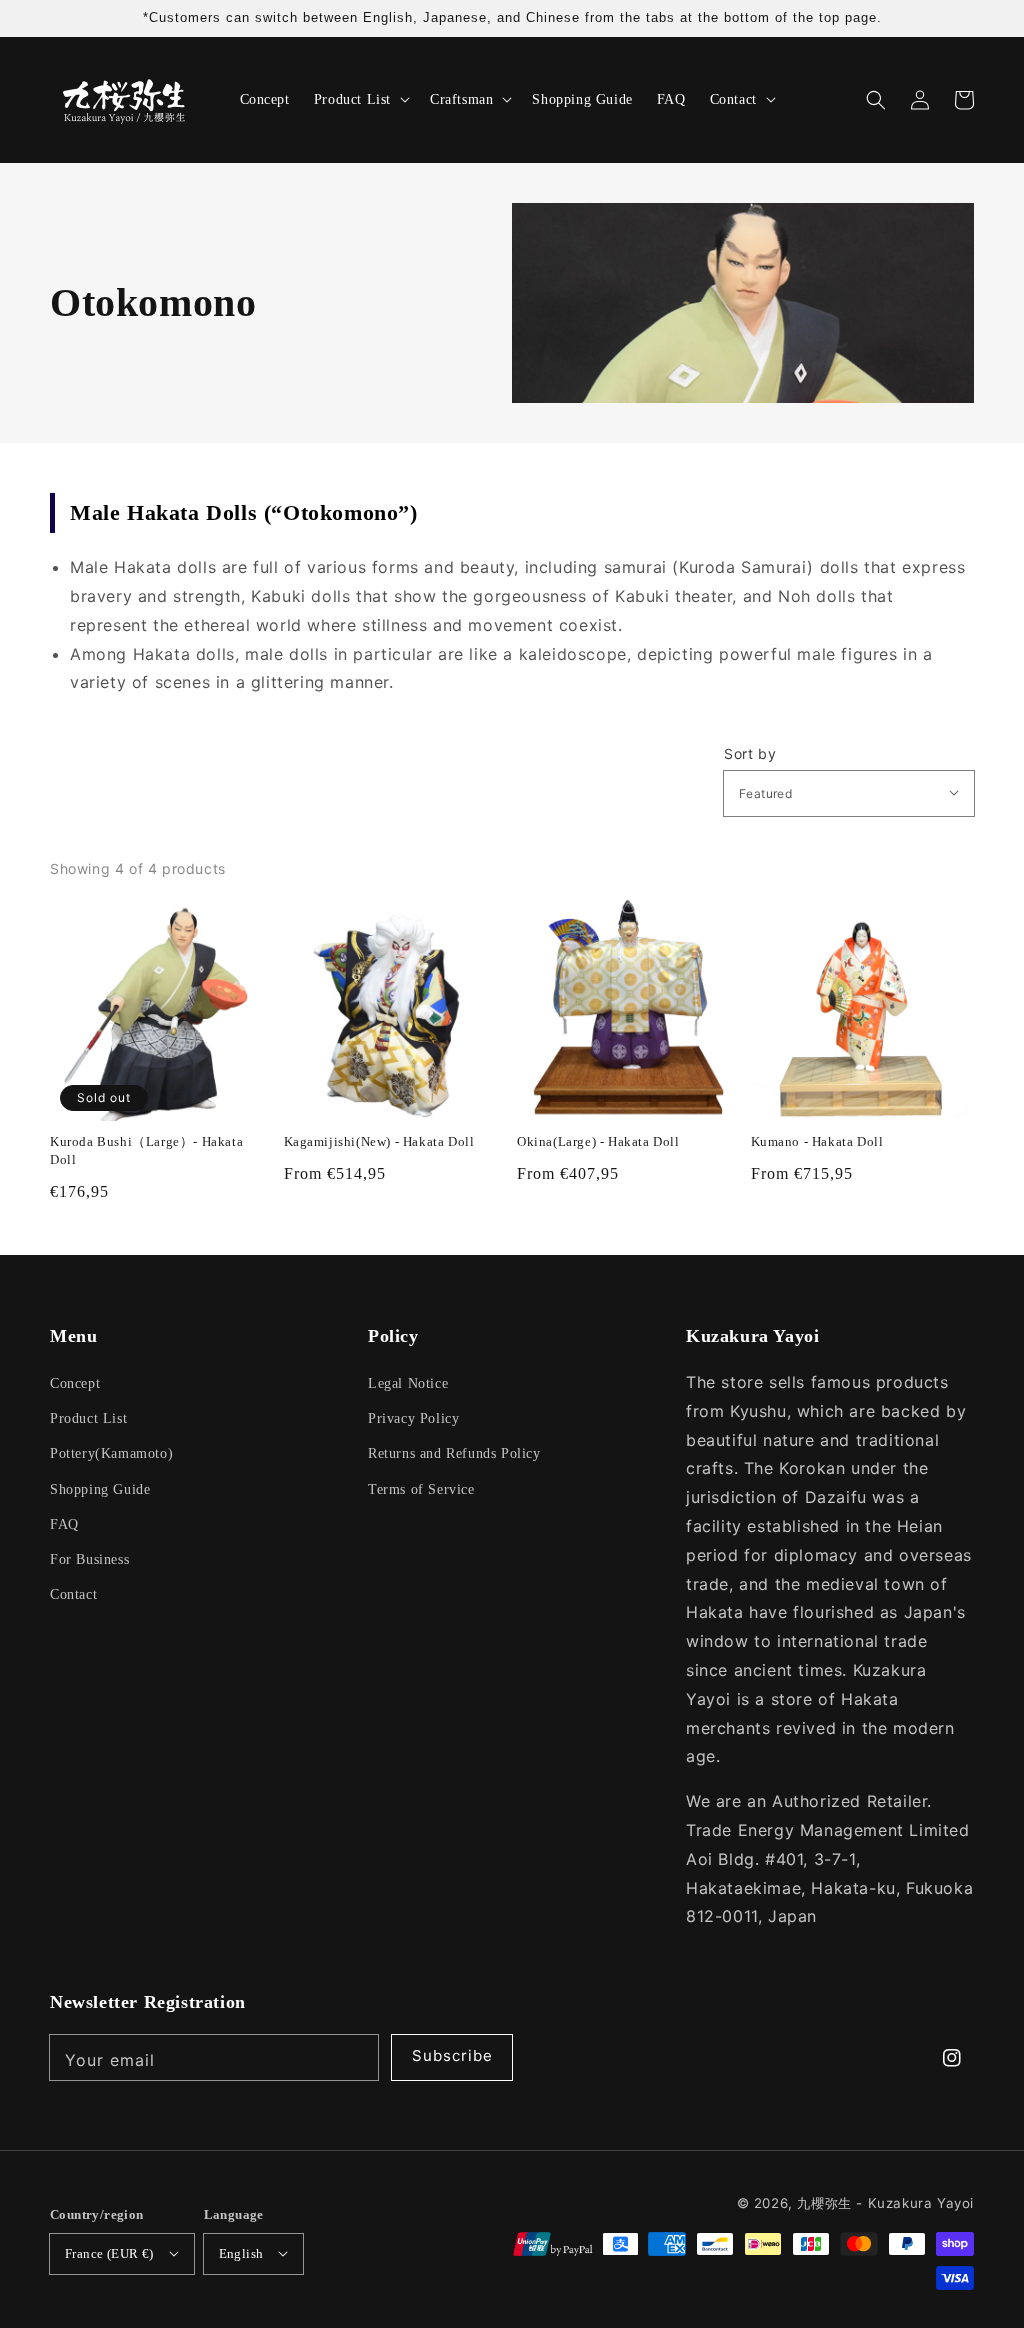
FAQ (64, 1524)
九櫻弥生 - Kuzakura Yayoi (885, 2203)
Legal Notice (408, 1383)
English (241, 2253)
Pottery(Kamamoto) (111, 1453)
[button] (876, 100)
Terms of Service (421, 1489)
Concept (75, 1383)
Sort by (750, 754)
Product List (88, 1418)
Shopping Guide (100, 1489)
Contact (73, 1594)
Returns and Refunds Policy (454, 1453)
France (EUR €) (109, 2253)
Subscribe (452, 2055)
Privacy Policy (413, 1418)
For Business (89, 1559)
